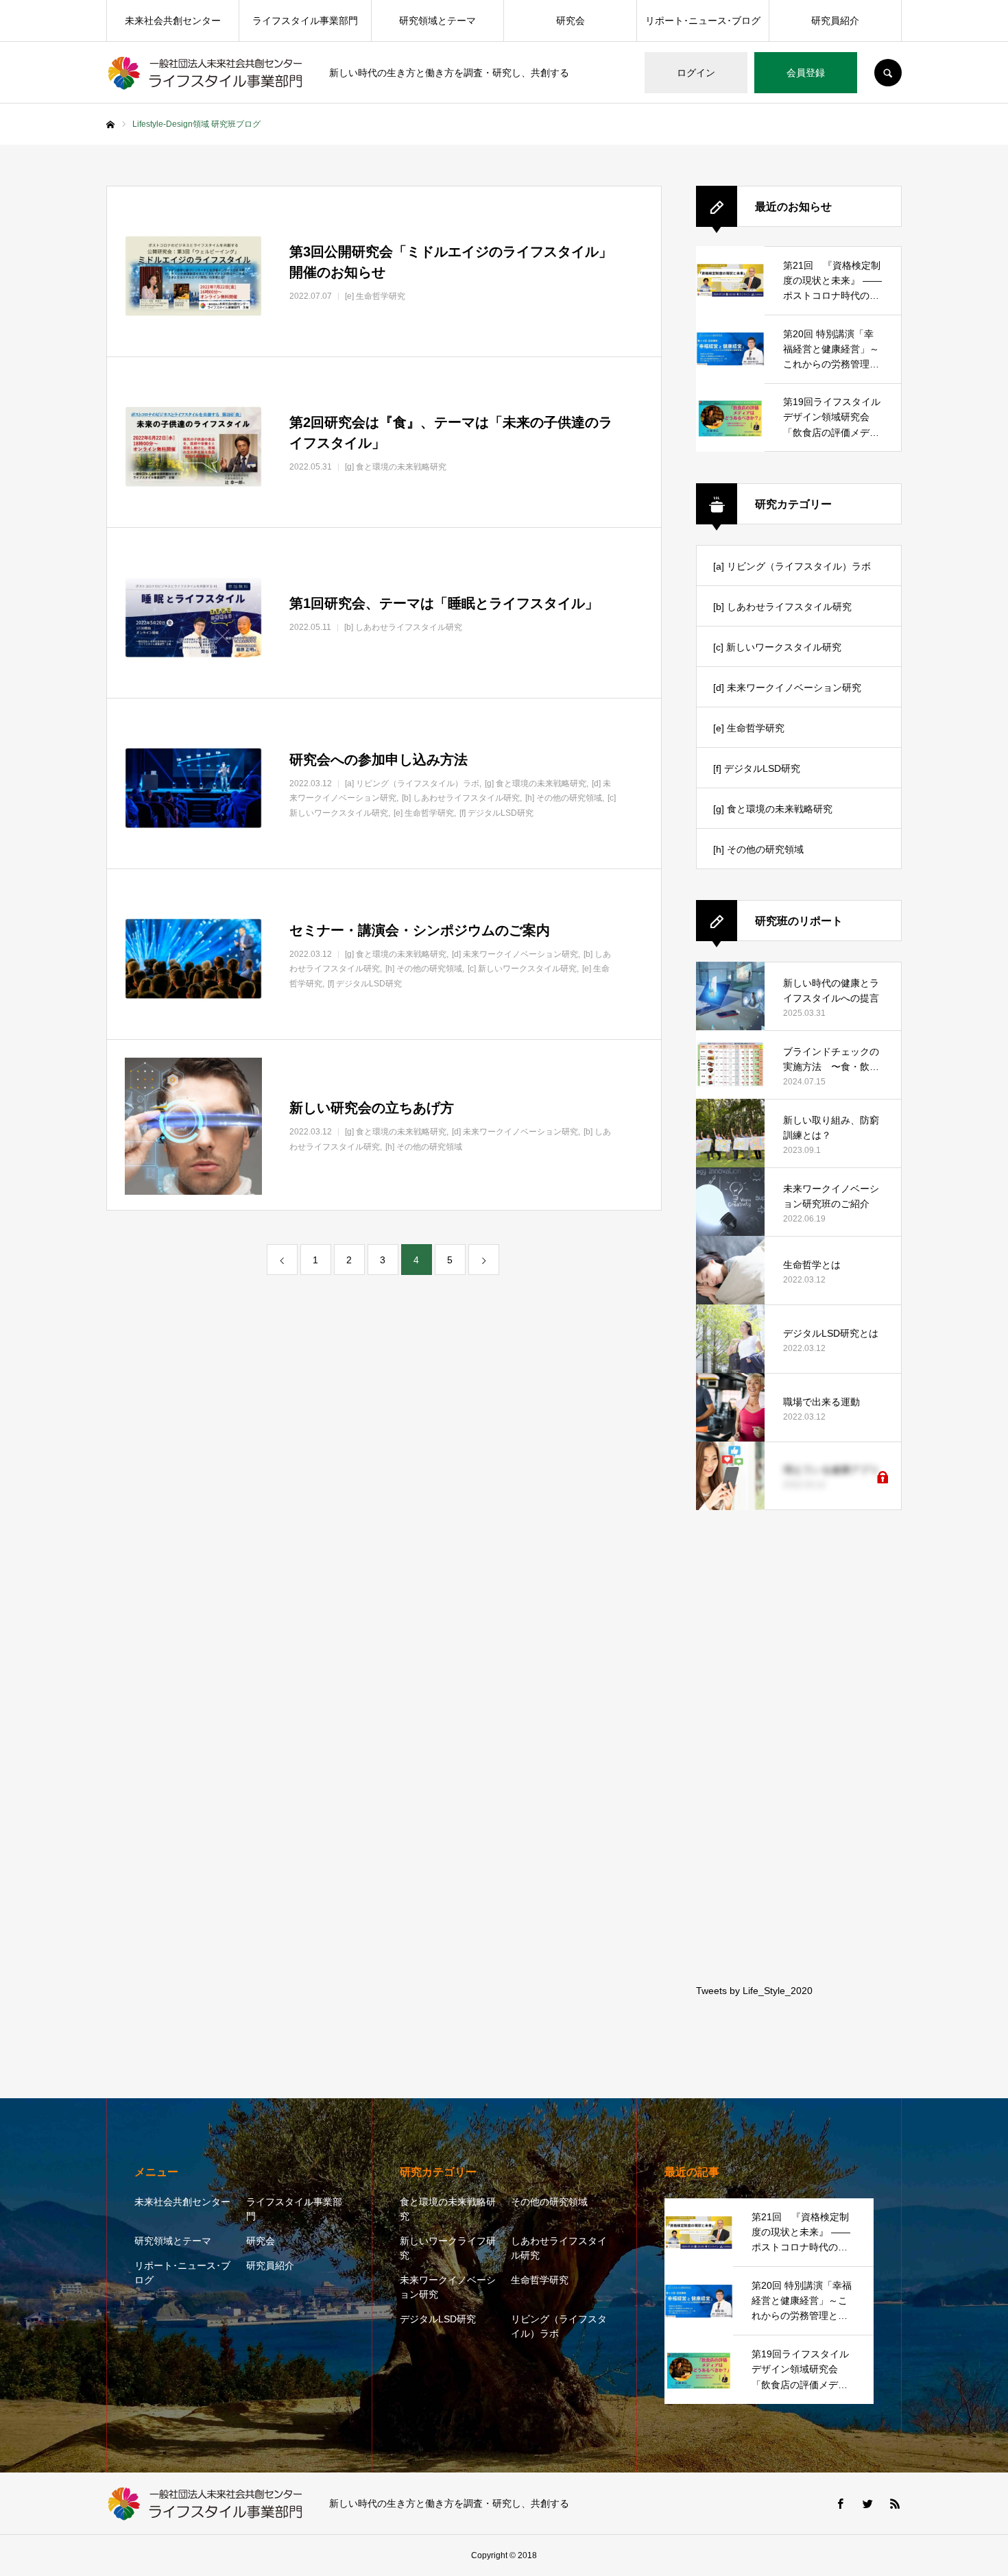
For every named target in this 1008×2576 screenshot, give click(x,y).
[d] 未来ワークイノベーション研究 (787, 688)
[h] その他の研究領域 (758, 849)
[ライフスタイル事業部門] (209, 73)
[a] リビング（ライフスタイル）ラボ (792, 566)
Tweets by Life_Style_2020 (754, 1991)
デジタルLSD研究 (438, 2319)
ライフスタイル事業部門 (305, 21)
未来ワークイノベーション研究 (448, 2287)
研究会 (571, 21)
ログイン (696, 73)
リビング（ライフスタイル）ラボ (559, 2326)
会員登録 (806, 73)
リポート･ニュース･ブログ (703, 21)
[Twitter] (867, 2503)
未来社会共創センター (173, 21)
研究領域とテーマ (437, 21)
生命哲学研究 (540, 2280)
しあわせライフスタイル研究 (559, 2248)
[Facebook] (840, 2503)
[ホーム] (110, 125)
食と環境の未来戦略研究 (448, 2209)
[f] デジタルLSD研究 (757, 768)
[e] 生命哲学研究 (749, 728)
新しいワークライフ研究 (448, 2248)
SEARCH (888, 73)
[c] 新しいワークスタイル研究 (777, 647)
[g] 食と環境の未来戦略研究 (773, 809)
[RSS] (895, 2503)
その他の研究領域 (549, 2202)
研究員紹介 (835, 21)
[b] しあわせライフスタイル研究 (782, 607)
